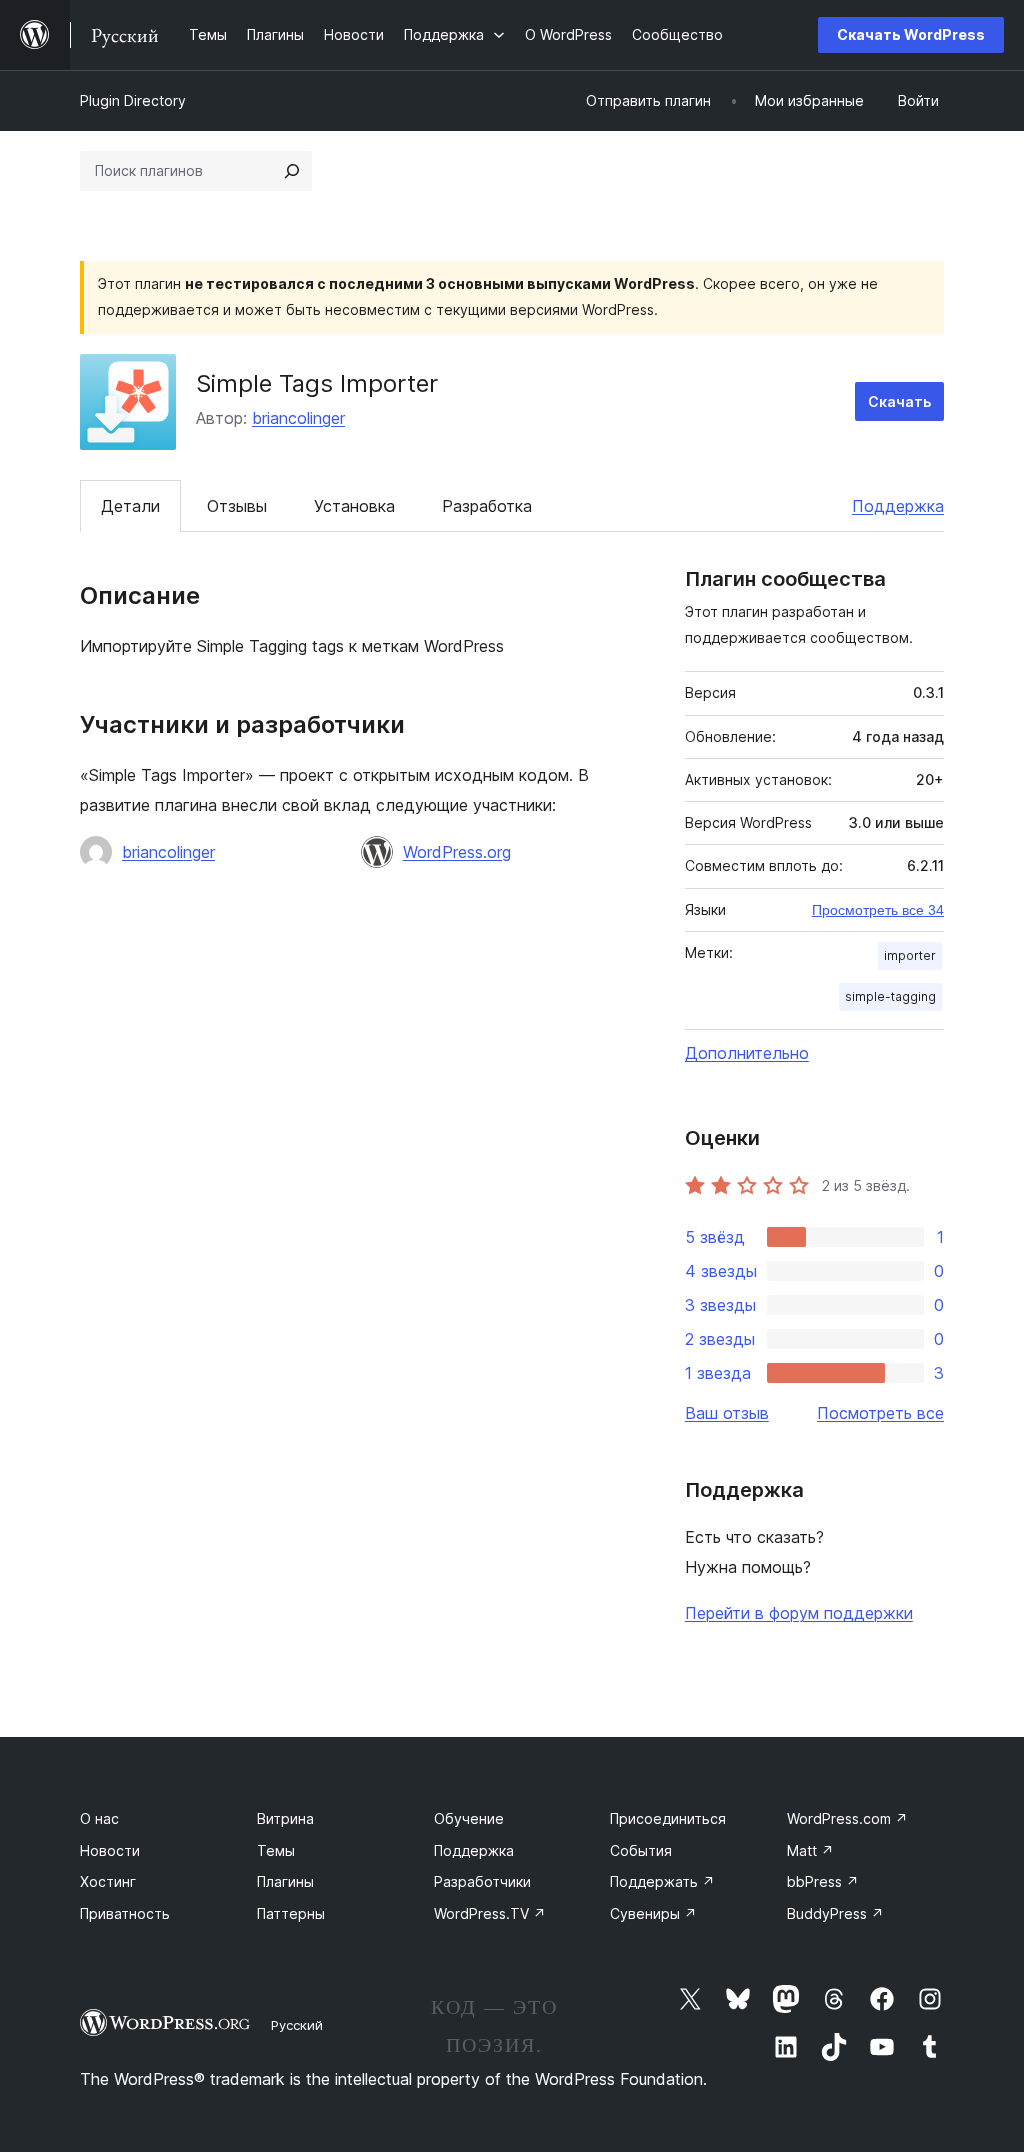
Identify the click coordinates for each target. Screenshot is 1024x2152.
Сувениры (653, 1913)
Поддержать (662, 1881)
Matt (810, 1850)
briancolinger (298, 418)
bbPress (823, 1881)
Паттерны (291, 1913)
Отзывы (237, 506)
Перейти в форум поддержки (799, 1613)
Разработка (487, 506)
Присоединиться (668, 1818)
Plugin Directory (133, 100)
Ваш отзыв (727, 1413)
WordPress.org (457, 852)
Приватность (125, 1913)
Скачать (899, 401)
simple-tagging (890, 996)
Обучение (469, 1818)
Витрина (285, 1818)
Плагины (285, 1881)
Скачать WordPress (911, 34)
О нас (99, 1818)
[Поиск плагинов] (292, 171)
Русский (297, 2025)
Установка (354, 506)
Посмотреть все (880, 1413)
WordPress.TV (490, 1913)
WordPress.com (847, 1818)
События (641, 1850)
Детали (130, 506)
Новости (110, 1850)
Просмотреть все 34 (878, 910)
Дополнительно (747, 1053)
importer (910, 955)
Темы (276, 1850)
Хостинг (108, 1881)
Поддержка (898, 506)
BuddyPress (835, 1913)
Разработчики (482, 1881)
